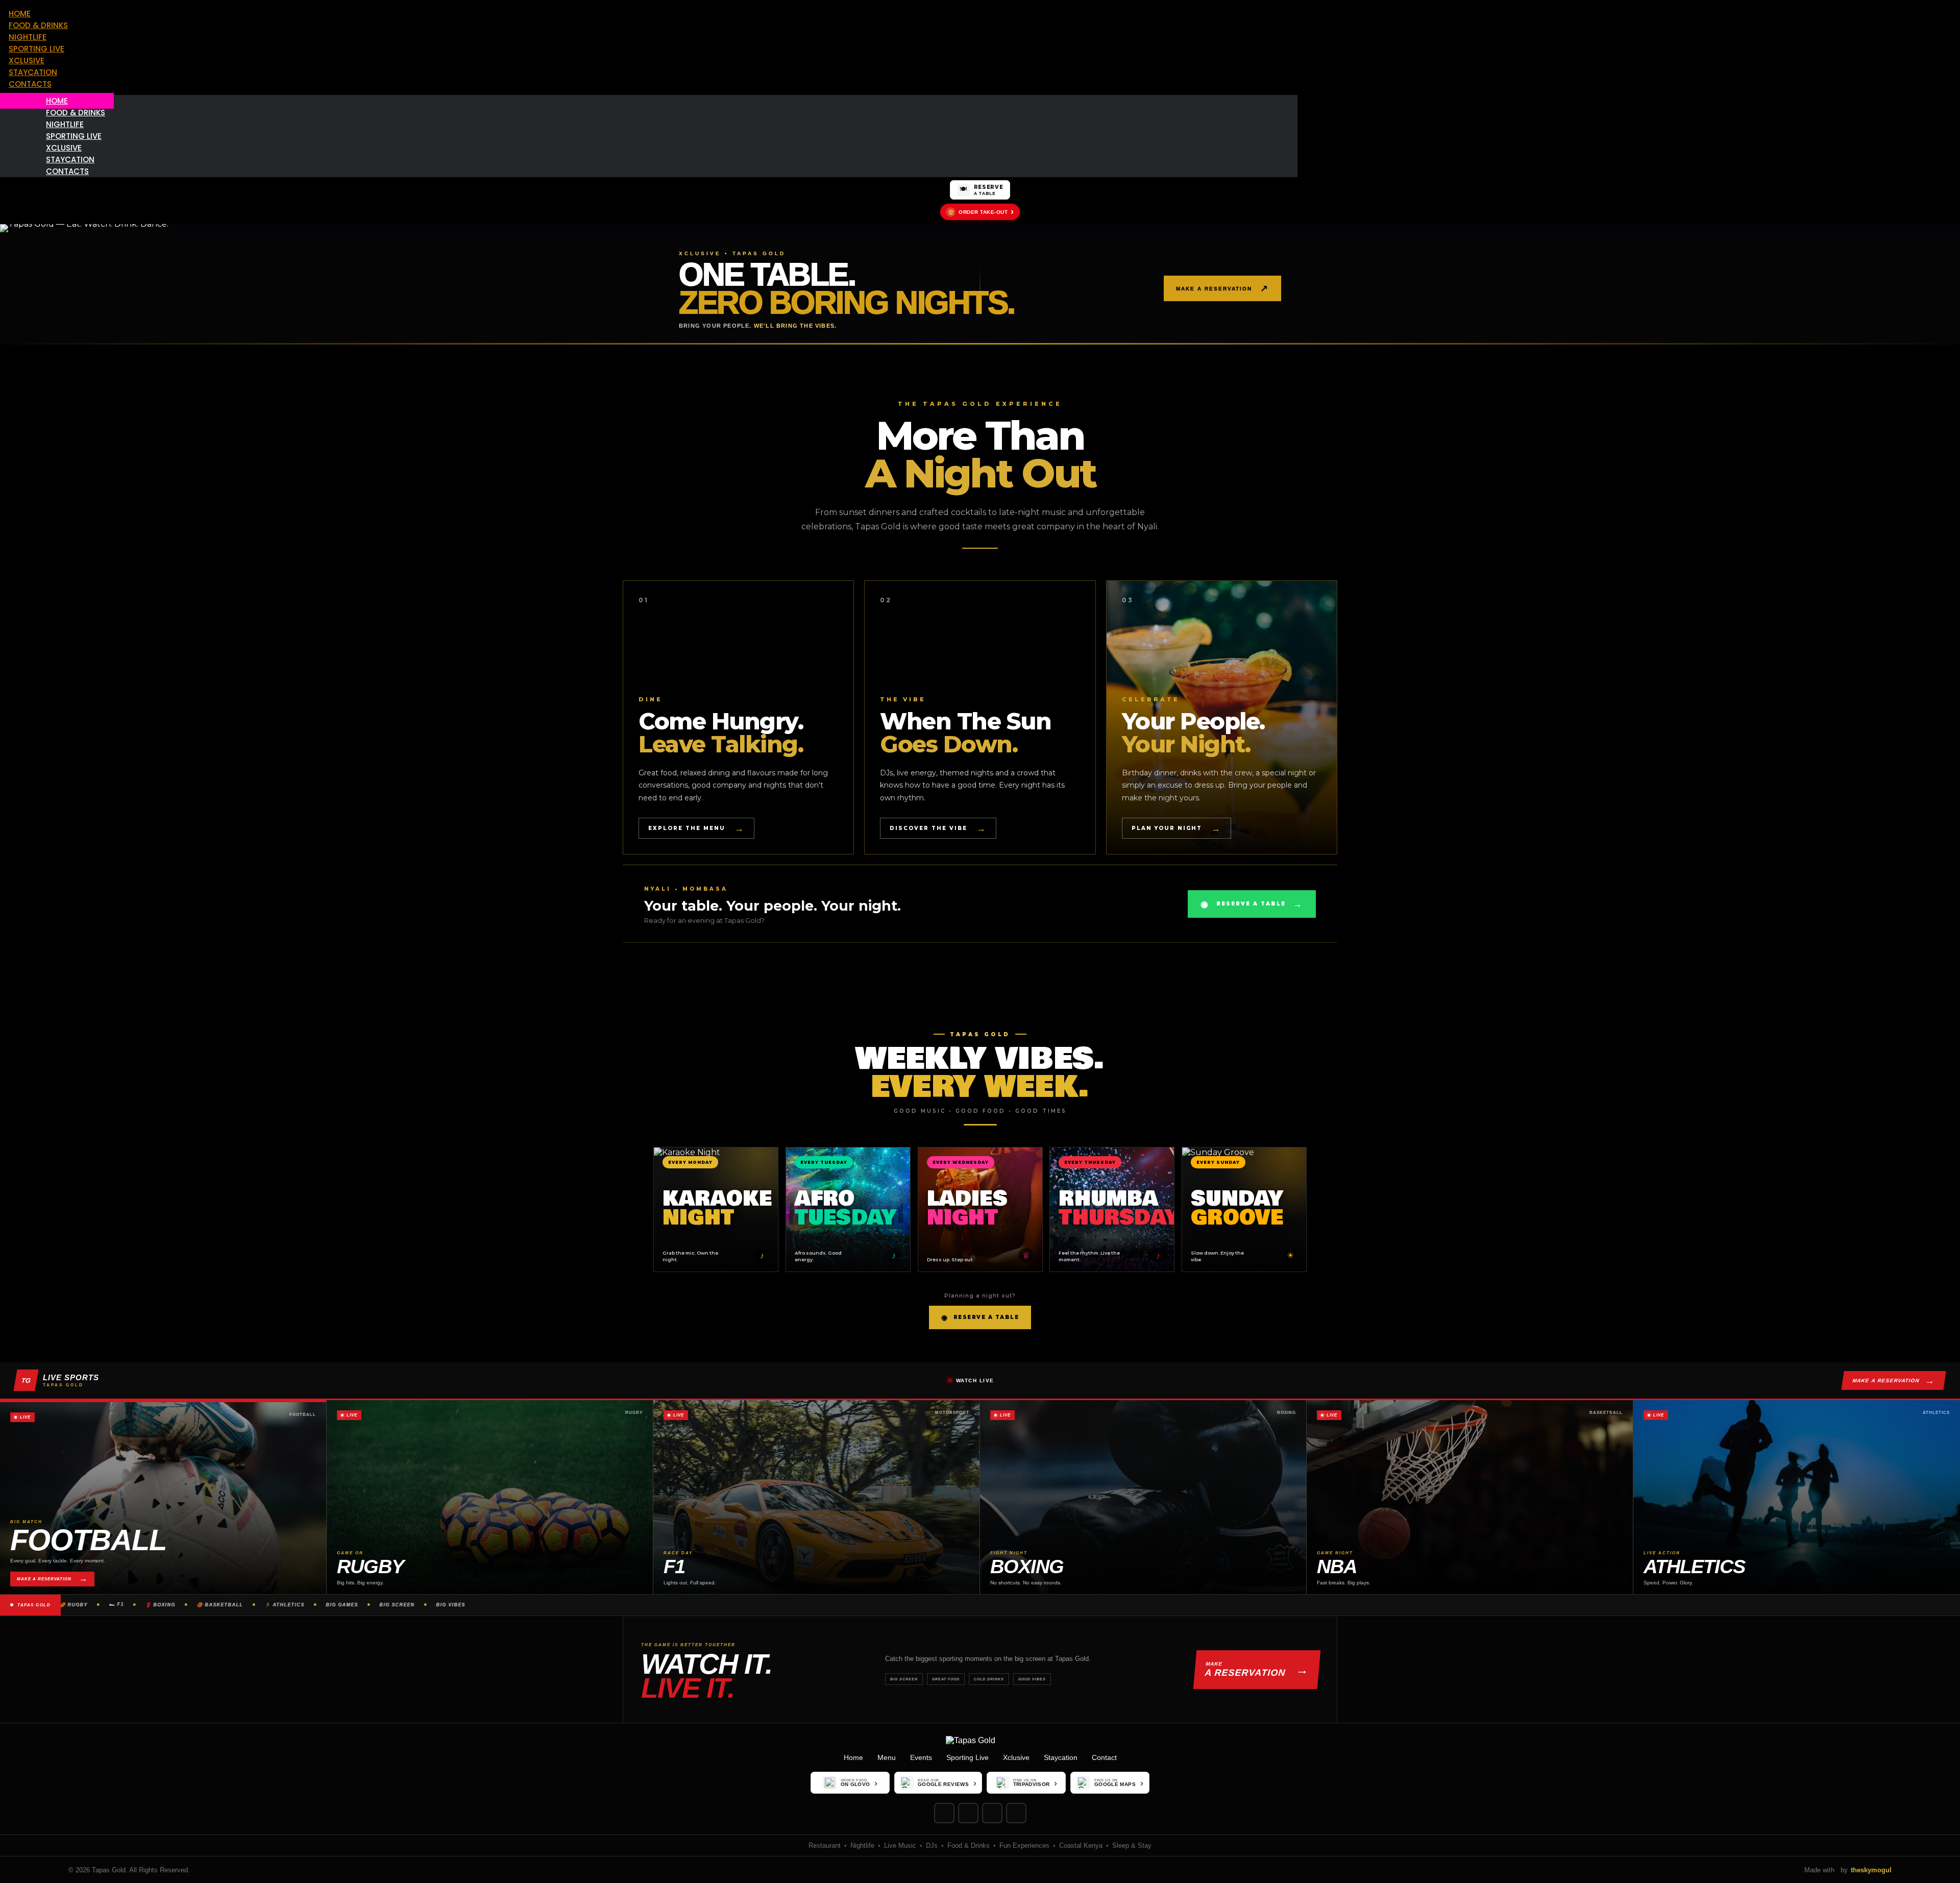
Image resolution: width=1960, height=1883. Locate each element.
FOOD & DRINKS (38, 25)
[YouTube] (1016, 1813)
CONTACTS (30, 84)
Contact (1104, 1757)
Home (853, 1757)
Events (921, 1757)
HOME (20, 14)
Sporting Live (967, 1757)
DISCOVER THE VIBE (938, 828)
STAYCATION (33, 72)
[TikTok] (992, 1813)
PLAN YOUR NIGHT (1177, 828)
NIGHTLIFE (28, 37)
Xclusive (1016, 1757)
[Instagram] (944, 1813)
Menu (887, 1757)
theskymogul (1871, 1870)
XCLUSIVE (27, 60)
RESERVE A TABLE (1252, 904)
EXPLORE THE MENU (696, 828)
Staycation (1061, 1757)
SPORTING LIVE (36, 49)
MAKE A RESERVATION (1222, 288)
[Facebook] (968, 1813)
